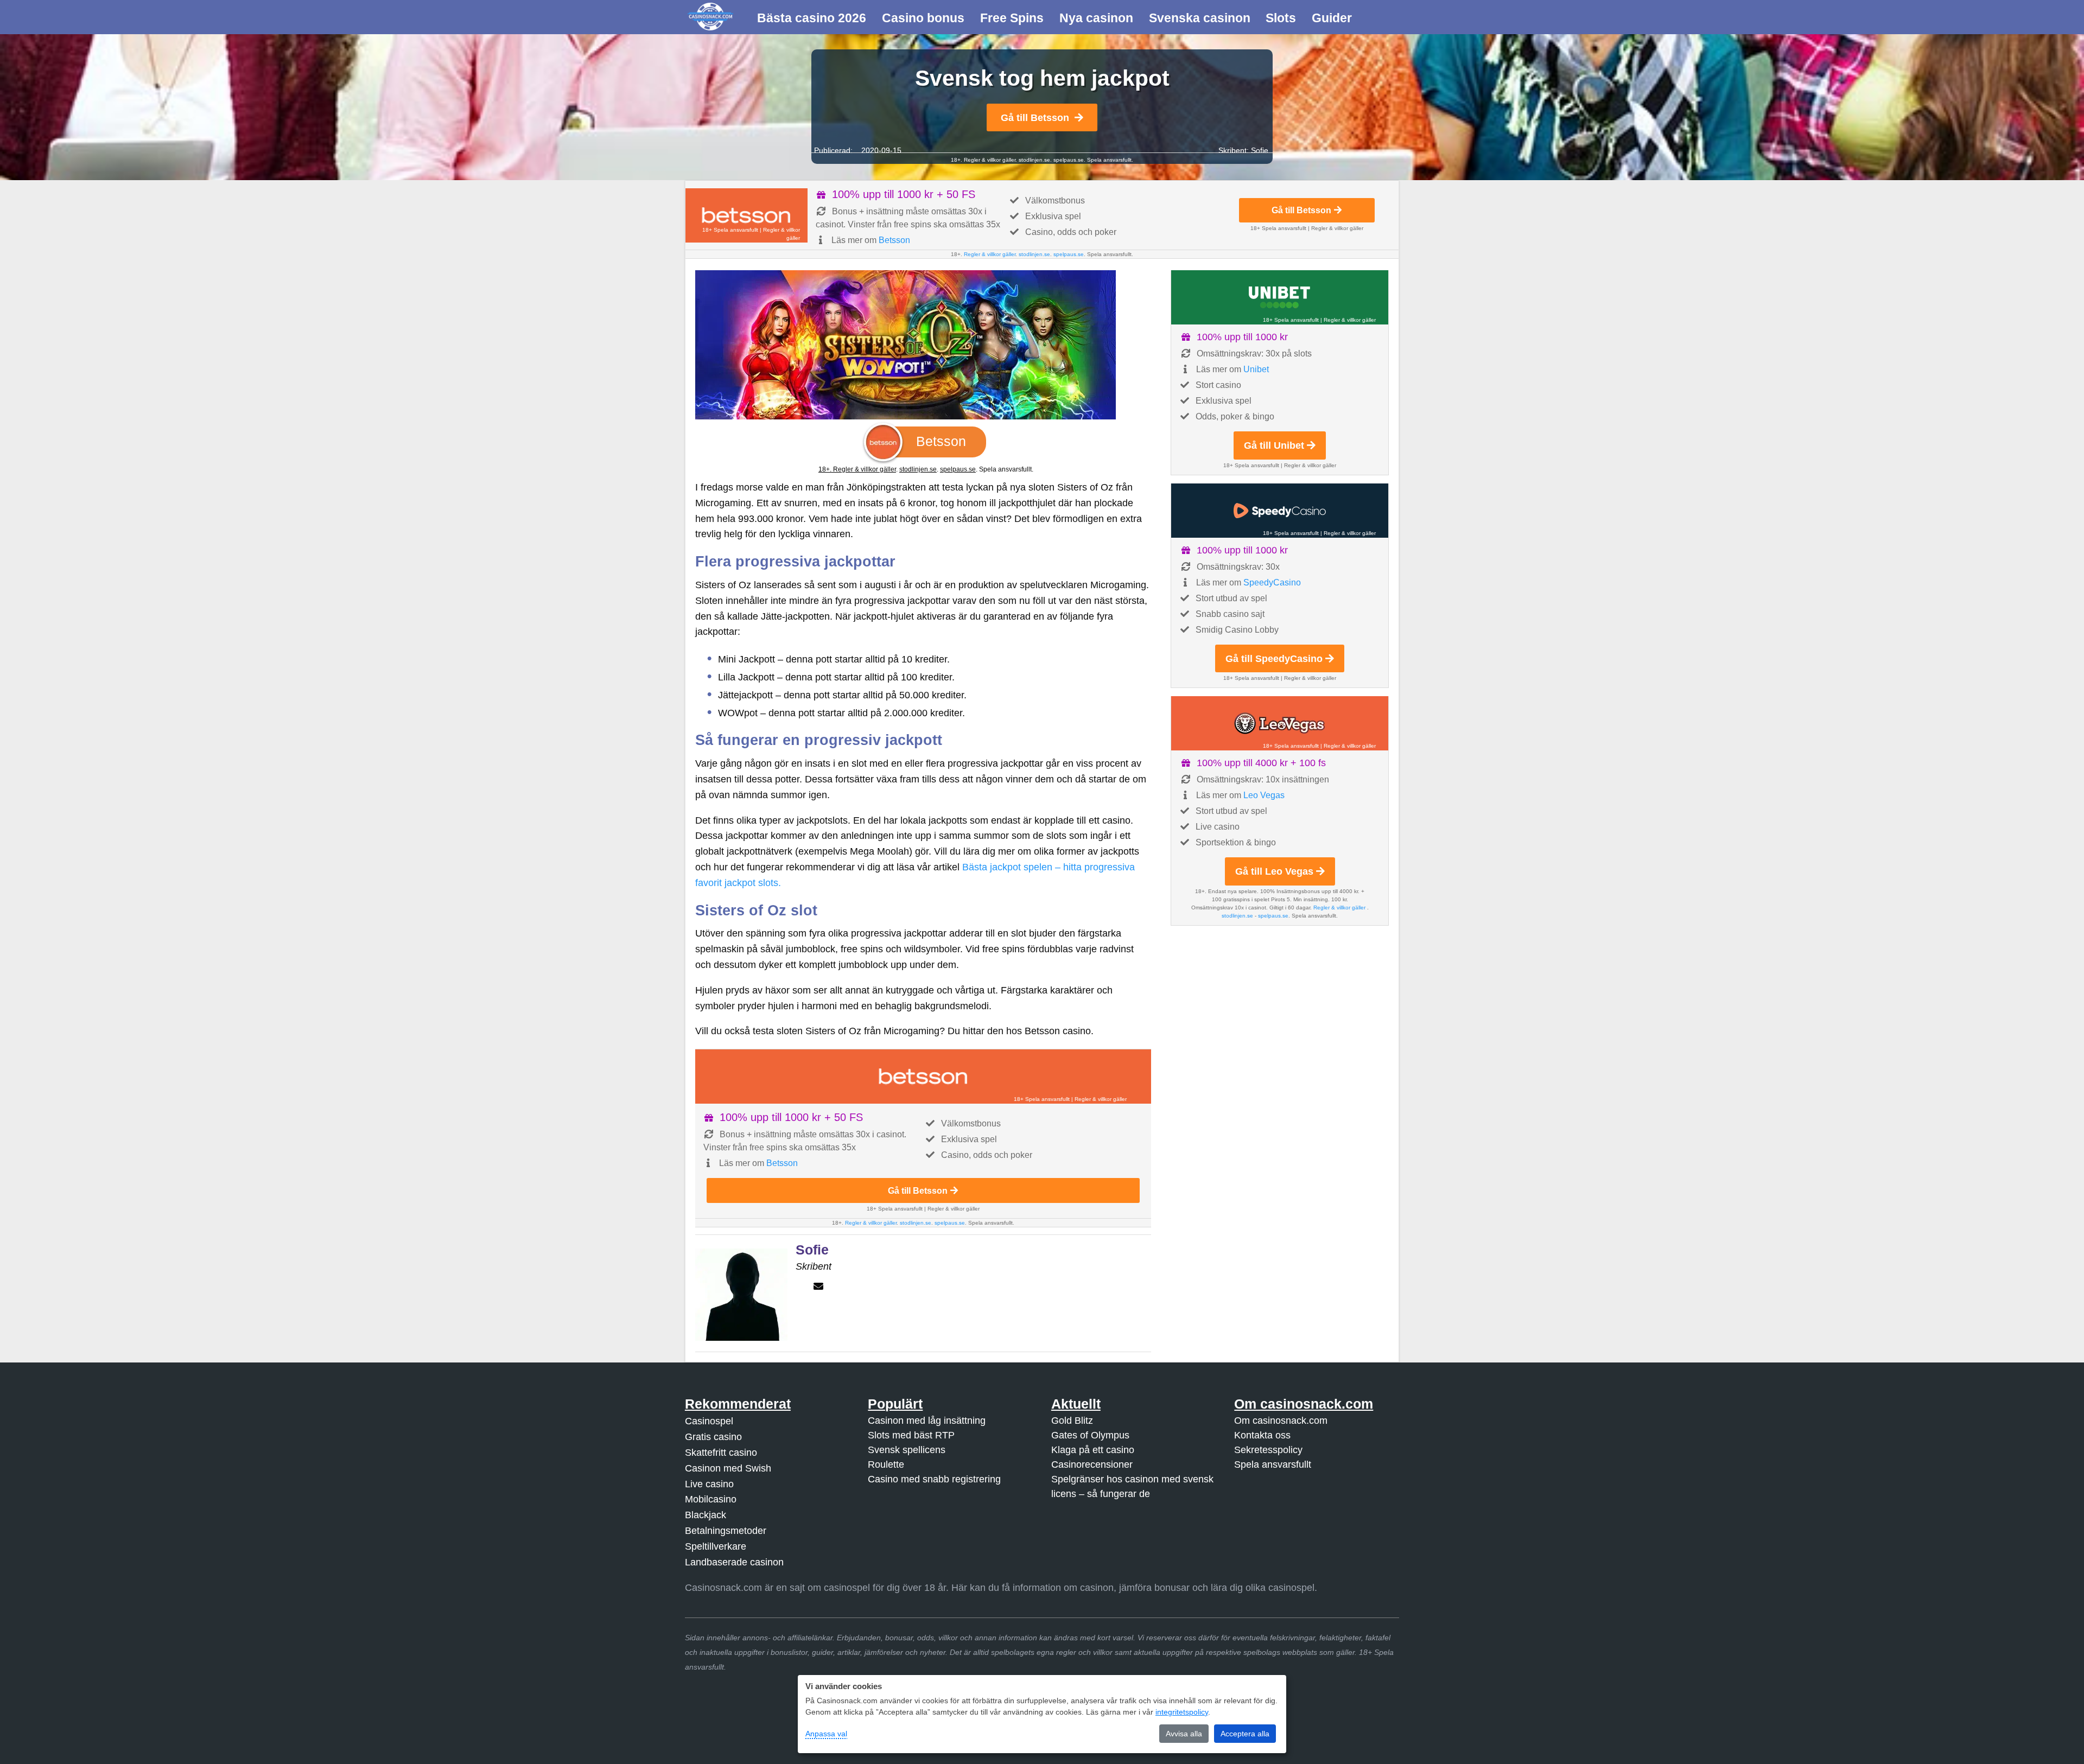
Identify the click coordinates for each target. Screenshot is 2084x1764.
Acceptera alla (1245, 1734)
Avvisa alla (1184, 1734)
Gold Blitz (1072, 1421)
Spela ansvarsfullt (1273, 1464)
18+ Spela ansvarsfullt (730, 230)
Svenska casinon (1200, 18)
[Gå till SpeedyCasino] (1280, 511)
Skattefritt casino (721, 1453)
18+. (825, 469)
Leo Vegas (1264, 795)
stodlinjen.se (1034, 160)
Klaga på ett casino (1093, 1450)
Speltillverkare (716, 1546)
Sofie (1260, 150)
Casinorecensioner (1092, 1464)
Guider (1332, 18)
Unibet (1256, 369)
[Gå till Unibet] (1280, 297)
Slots (1281, 18)
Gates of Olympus (1090, 1435)
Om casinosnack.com (1281, 1421)
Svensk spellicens (907, 1450)
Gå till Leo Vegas (1274, 871)
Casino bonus (923, 18)
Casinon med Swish (728, 1468)
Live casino (709, 1484)
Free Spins (1012, 18)
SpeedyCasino (1272, 582)
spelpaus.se (1069, 160)
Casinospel (709, 1421)
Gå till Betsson (1035, 118)
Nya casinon (1096, 18)
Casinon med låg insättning (927, 1421)
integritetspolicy (1182, 1712)
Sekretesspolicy (1268, 1450)
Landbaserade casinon (734, 1562)
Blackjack (706, 1515)
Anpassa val (826, 1734)
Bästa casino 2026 (812, 18)
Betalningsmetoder (726, 1531)
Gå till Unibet (1274, 445)
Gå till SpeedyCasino (1274, 659)
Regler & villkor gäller (989, 160)
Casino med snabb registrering (934, 1479)
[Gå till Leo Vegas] (1280, 723)
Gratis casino (713, 1437)
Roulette (886, 1464)
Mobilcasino (711, 1499)
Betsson (894, 240)
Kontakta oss (1262, 1435)
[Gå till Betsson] (746, 215)
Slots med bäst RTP (911, 1435)
